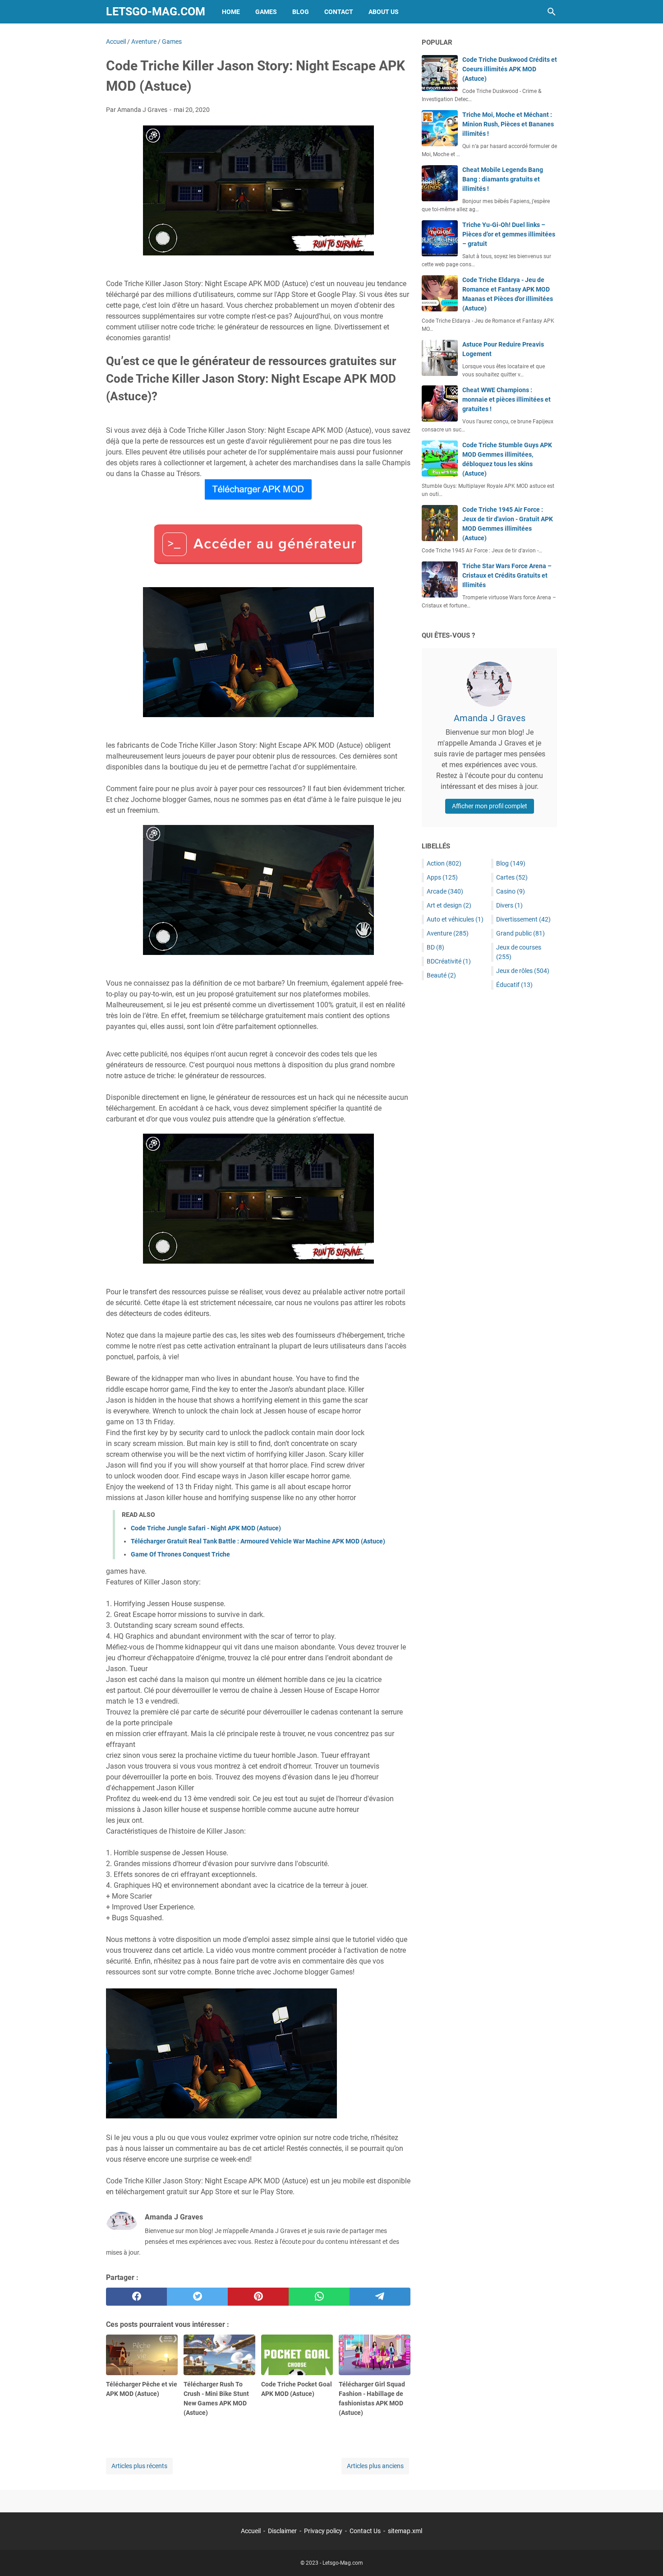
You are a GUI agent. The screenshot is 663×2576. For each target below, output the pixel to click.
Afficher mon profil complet (490, 806)
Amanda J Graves (490, 718)
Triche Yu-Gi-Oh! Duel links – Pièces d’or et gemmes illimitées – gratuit (509, 234)
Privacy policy (323, 2531)
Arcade (445, 891)
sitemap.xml (405, 2531)
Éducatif (514, 985)
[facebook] (136, 2297)
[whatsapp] (319, 2297)
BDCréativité (449, 961)
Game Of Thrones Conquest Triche (180, 1554)
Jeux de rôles (523, 971)
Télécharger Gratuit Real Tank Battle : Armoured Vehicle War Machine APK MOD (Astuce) (258, 1541)
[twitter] (197, 2297)
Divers (509, 905)
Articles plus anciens (375, 2466)
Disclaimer (282, 2531)
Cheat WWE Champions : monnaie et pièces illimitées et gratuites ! (506, 399)
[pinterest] (258, 2297)
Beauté (441, 975)
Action (444, 863)
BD (435, 947)
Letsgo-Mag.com (156, 12)
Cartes (512, 877)
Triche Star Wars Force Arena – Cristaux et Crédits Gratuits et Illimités (507, 575)
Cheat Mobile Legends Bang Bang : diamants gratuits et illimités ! (503, 179)
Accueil (251, 2531)
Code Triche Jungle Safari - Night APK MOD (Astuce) (206, 1528)
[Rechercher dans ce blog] (552, 12)
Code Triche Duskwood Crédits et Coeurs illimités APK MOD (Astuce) (510, 69)
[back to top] (645, 2556)
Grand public (520, 933)
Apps (442, 877)
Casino (511, 891)
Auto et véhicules (455, 919)
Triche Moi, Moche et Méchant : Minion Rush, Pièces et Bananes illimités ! (508, 124)
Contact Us (365, 2531)
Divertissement (523, 919)
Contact (339, 12)
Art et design (449, 905)
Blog (301, 12)
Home (231, 12)
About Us (384, 12)
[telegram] (380, 2297)
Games (266, 12)
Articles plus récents (139, 2466)
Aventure (448, 933)
